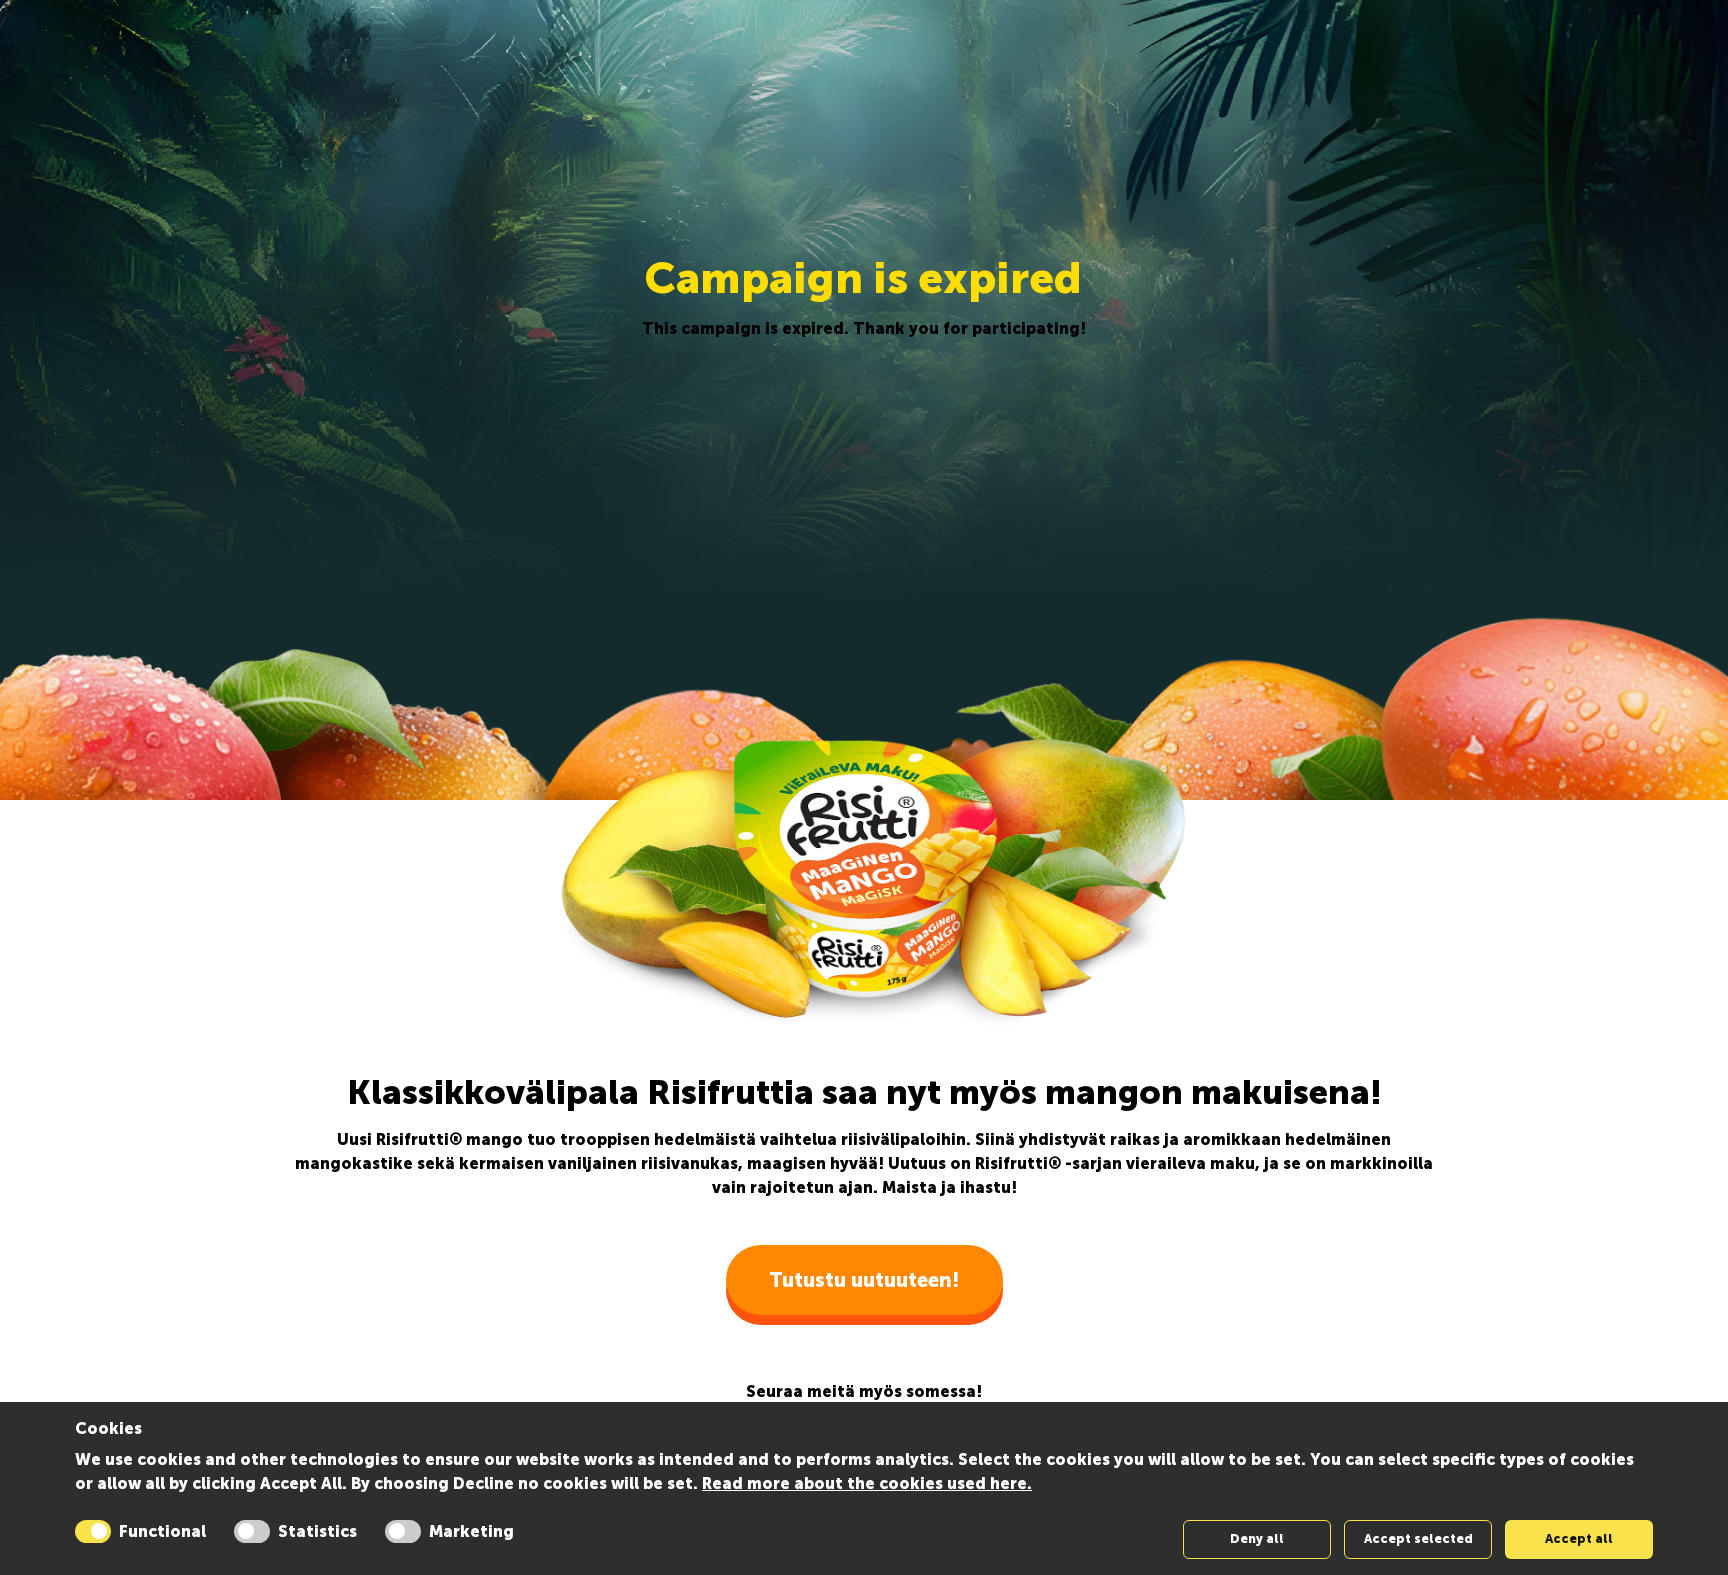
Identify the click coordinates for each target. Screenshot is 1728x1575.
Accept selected (1418, 1538)
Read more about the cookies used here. (867, 1483)
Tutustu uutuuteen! (864, 1280)
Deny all (1257, 1538)
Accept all (1579, 1538)
